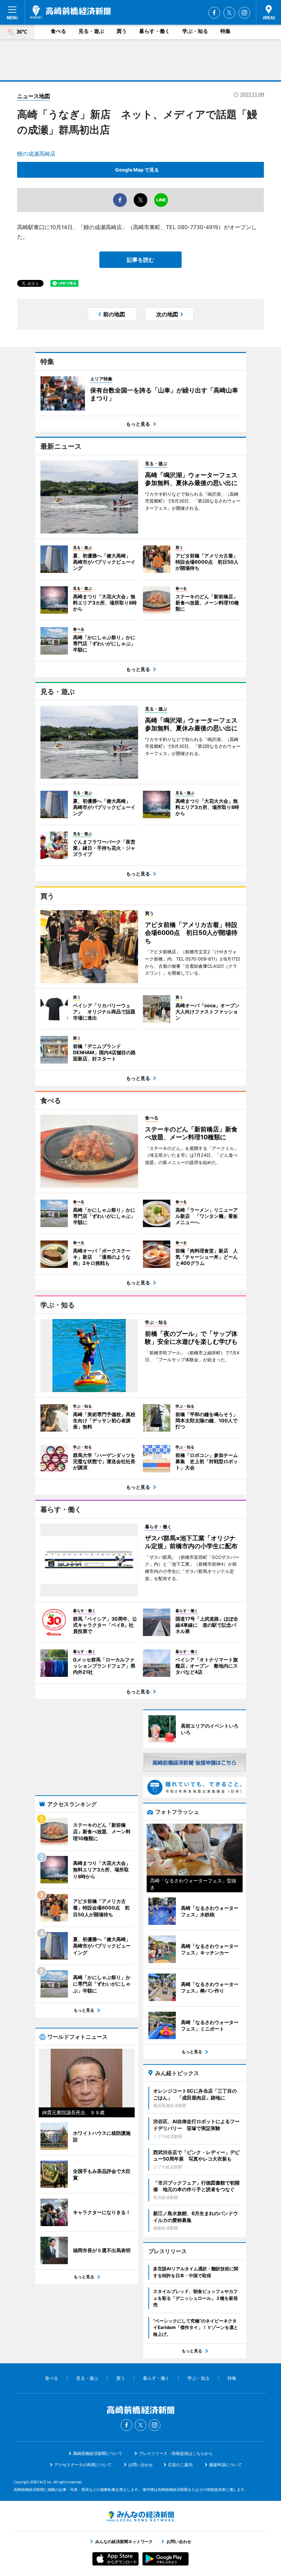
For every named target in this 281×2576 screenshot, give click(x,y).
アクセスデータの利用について (83, 2465)
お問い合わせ (140, 2465)
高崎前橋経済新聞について (98, 2453)
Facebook (214, 13)
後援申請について (225, 2465)
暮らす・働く (155, 31)
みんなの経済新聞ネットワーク (140, 2516)
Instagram (244, 13)
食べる (58, 31)
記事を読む (140, 260)
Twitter (229, 13)
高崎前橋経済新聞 (70, 12)
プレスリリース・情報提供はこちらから (176, 2453)
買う (122, 31)
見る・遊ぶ (91, 31)
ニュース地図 (34, 96)
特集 (225, 31)
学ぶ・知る (195, 31)
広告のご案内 (180, 2465)
